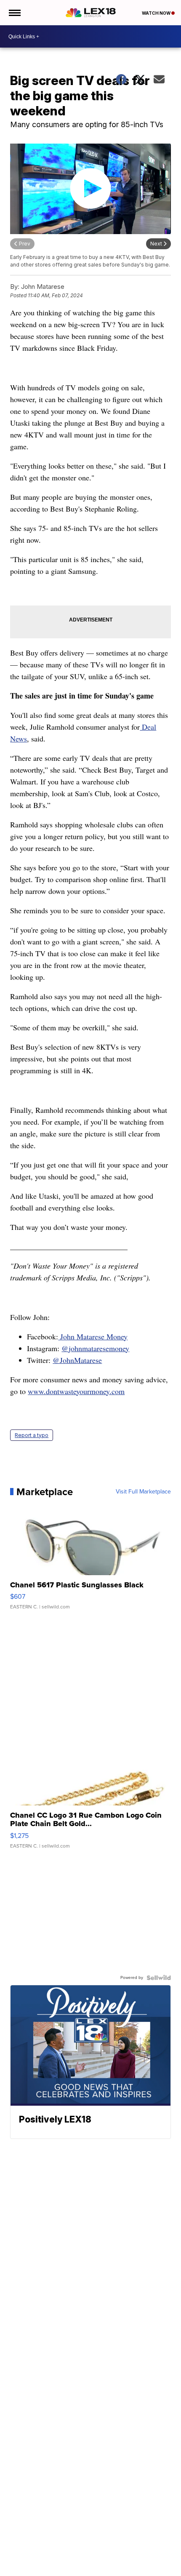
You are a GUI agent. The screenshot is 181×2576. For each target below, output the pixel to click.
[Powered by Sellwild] (159, 1978)
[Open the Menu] (14, 13)
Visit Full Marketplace (143, 1492)
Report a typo (32, 1435)
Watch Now (157, 13)
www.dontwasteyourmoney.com (76, 1391)
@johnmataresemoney (95, 1348)
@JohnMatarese (77, 1360)
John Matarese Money (93, 1336)
